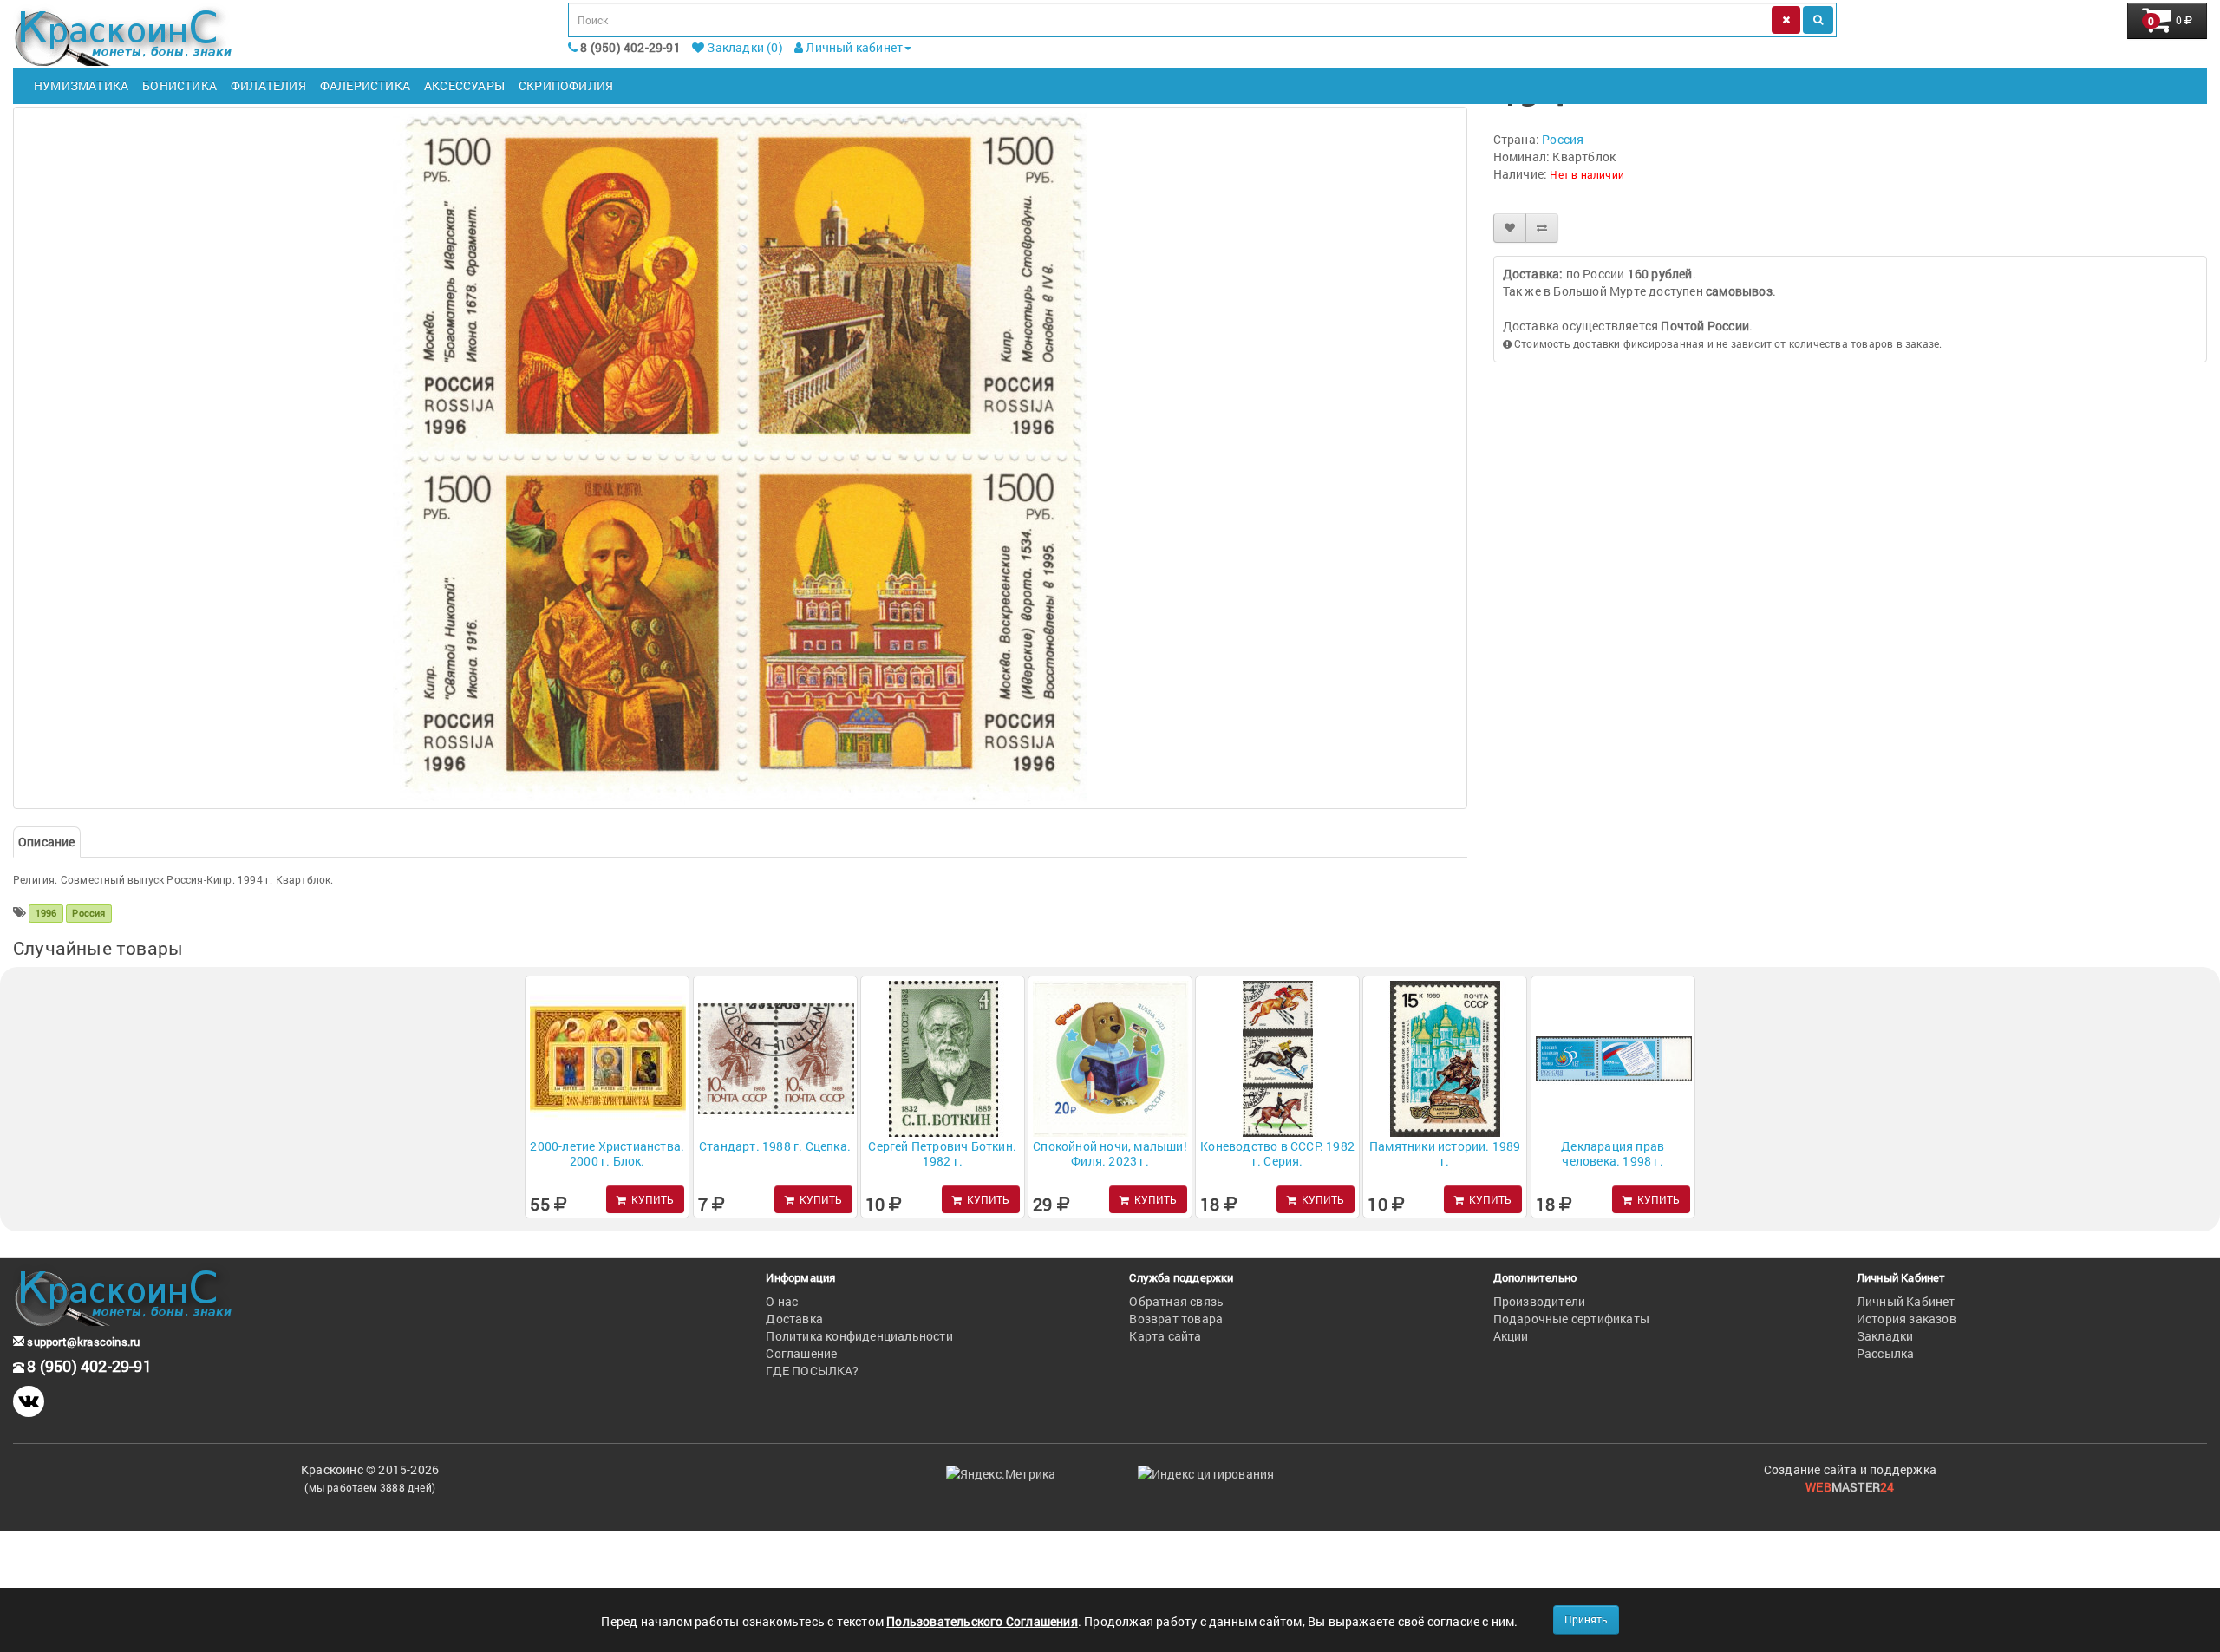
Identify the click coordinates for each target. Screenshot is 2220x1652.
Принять (1586, 1619)
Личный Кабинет (1906, 1301)
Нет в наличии (1587, 174)
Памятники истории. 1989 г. (1445, 1153)
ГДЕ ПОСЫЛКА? (812, 1371)
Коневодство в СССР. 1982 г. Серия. (1277, 1153)
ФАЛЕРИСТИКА (365, 85)
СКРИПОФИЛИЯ (566, 85)
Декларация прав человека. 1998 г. (1613, 1153)
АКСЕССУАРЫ (464, 85)
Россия (1563, 139)
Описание (47, 842)
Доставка (794, 1319)
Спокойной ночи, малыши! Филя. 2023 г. (1110, 1153)
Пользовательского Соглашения (982, 1621)
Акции (1511, 1336)
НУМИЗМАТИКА (81, 85)
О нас (782, 1301)
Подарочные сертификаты (1571, 1319)
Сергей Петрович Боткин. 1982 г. (942, 1153)
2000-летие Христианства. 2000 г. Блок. (607, 1153)
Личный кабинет (853, 47)
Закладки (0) (744, 47)
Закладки (1885, 1336)
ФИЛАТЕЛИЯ (268, 85)
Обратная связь (1176, 1301)
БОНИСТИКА (180, 85)
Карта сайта (1165, 1336)
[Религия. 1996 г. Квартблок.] (740, 458)
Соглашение (801, 1353)
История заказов (1907, 1319)
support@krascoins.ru (82, 1342)
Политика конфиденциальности (859, 1336)
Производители (1540, 1301)
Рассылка (1886, 1353)
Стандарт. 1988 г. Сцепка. (775, 1146)
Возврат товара (1176, 1319)
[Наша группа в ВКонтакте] (29, 1401)
